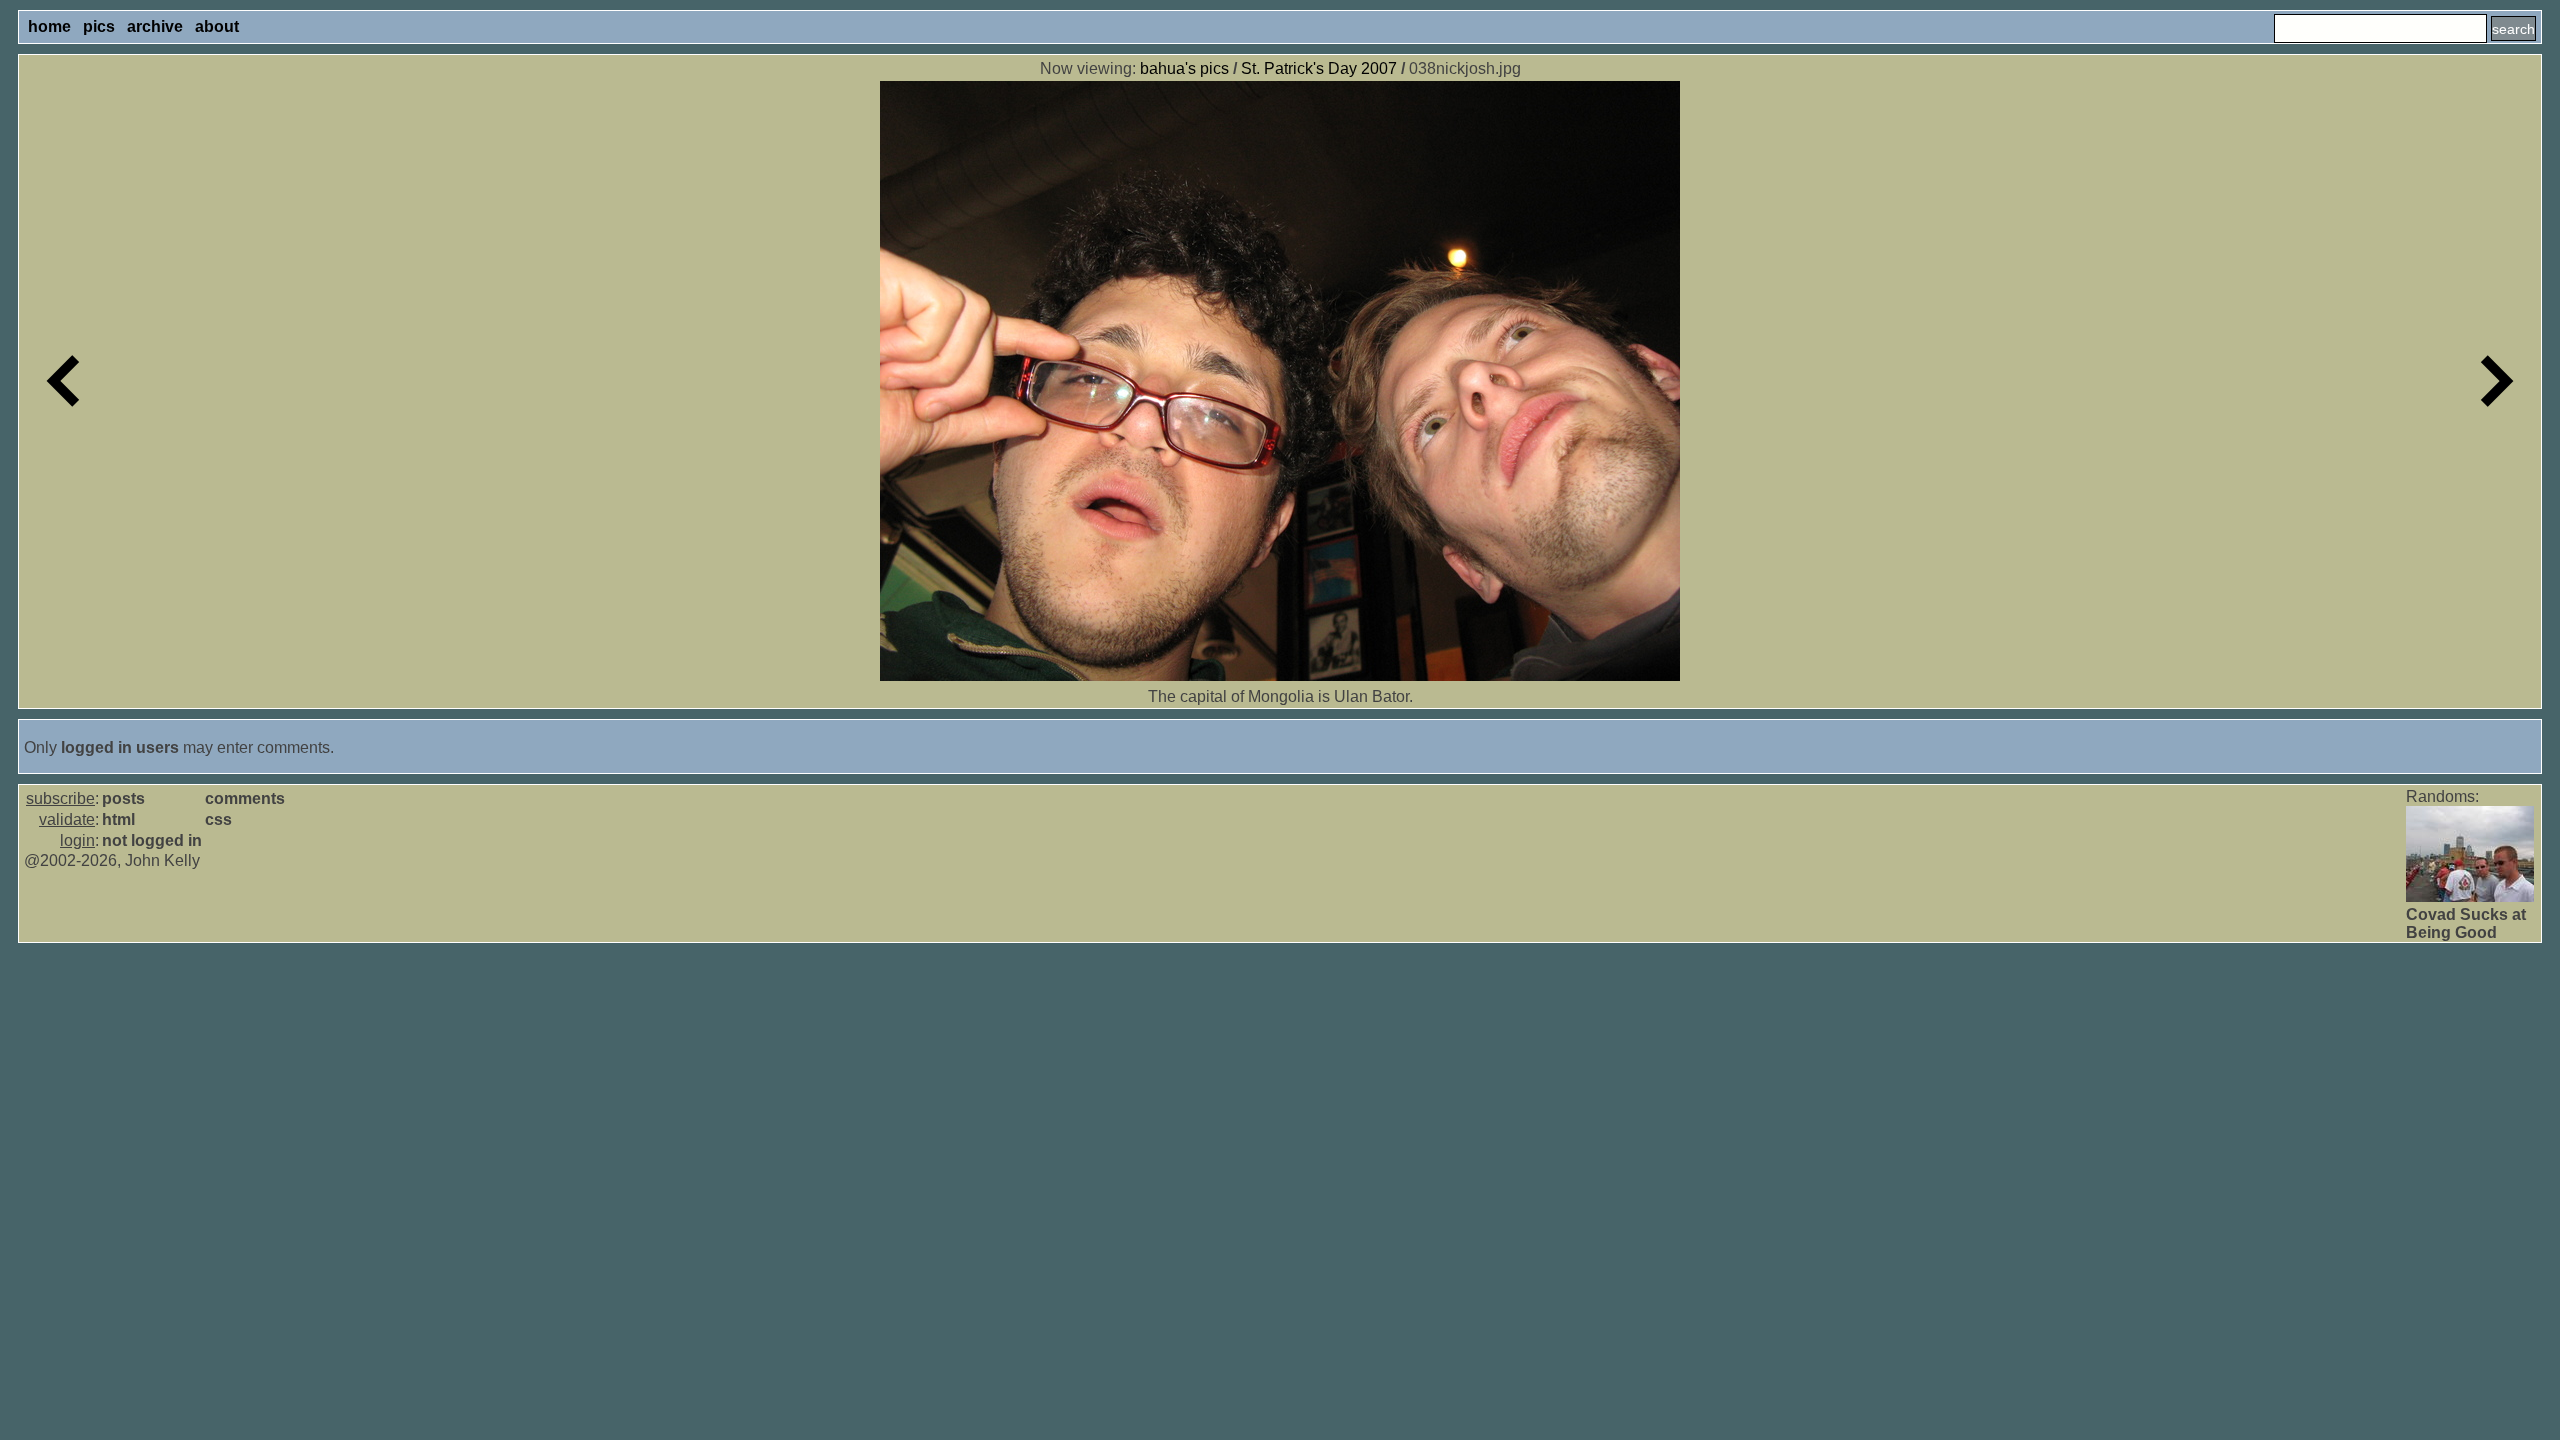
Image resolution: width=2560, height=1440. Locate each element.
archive (155, 26)
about (217, 26)
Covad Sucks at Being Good (2466, 923)
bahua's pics (1184, 68)
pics (99, 26)
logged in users (120, 747)
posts (123, 798)
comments (245, 798)
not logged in (152, 840)
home (49, 26)
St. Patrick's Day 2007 (1319, 68)
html (118, 819)
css (218, 819)
